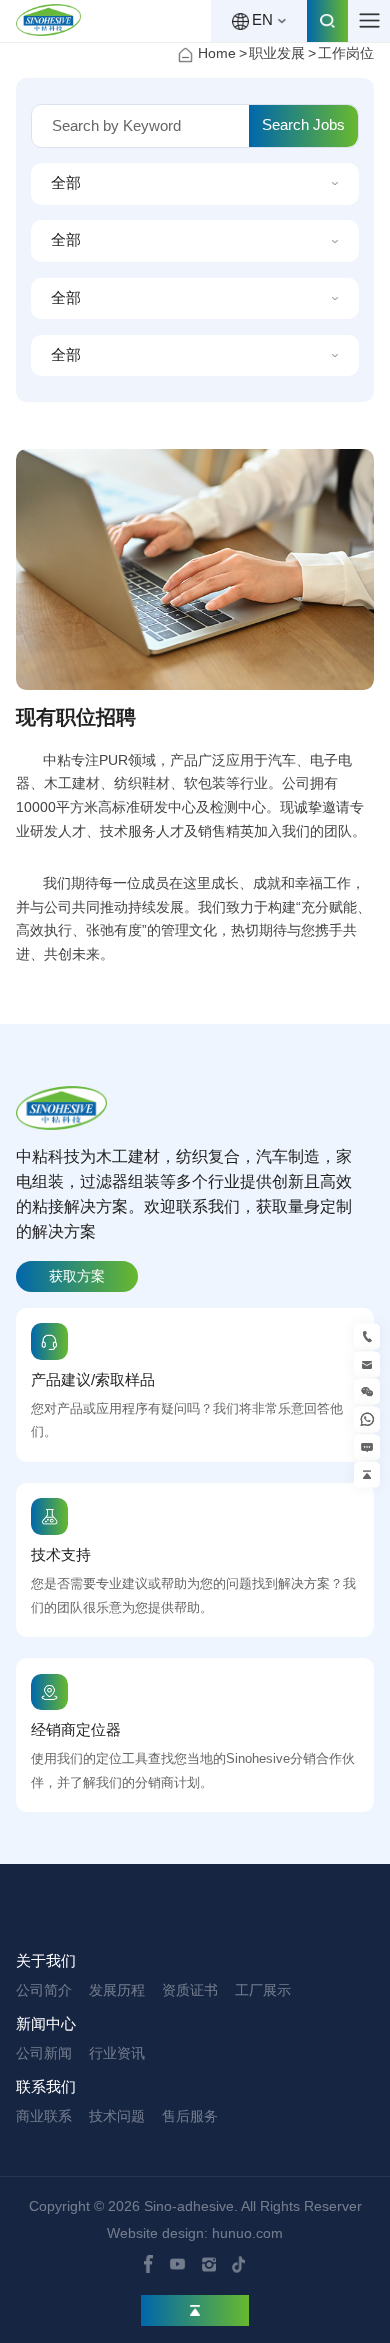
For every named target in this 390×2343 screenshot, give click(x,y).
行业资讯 (117, 2053)
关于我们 (46, 1961)
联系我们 (46, 2087)
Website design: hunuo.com (195, 2233)
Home (217, 53)
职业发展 (277, 53)
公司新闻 (44, 2053)
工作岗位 (346, 53)
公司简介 (44, 1990)
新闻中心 (46, 2024)
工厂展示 (263, 1990)
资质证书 (190, 1990)
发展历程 (117, 1990)
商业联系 (44, 2116)
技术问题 (117, 2116)
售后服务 (190, 2116)
